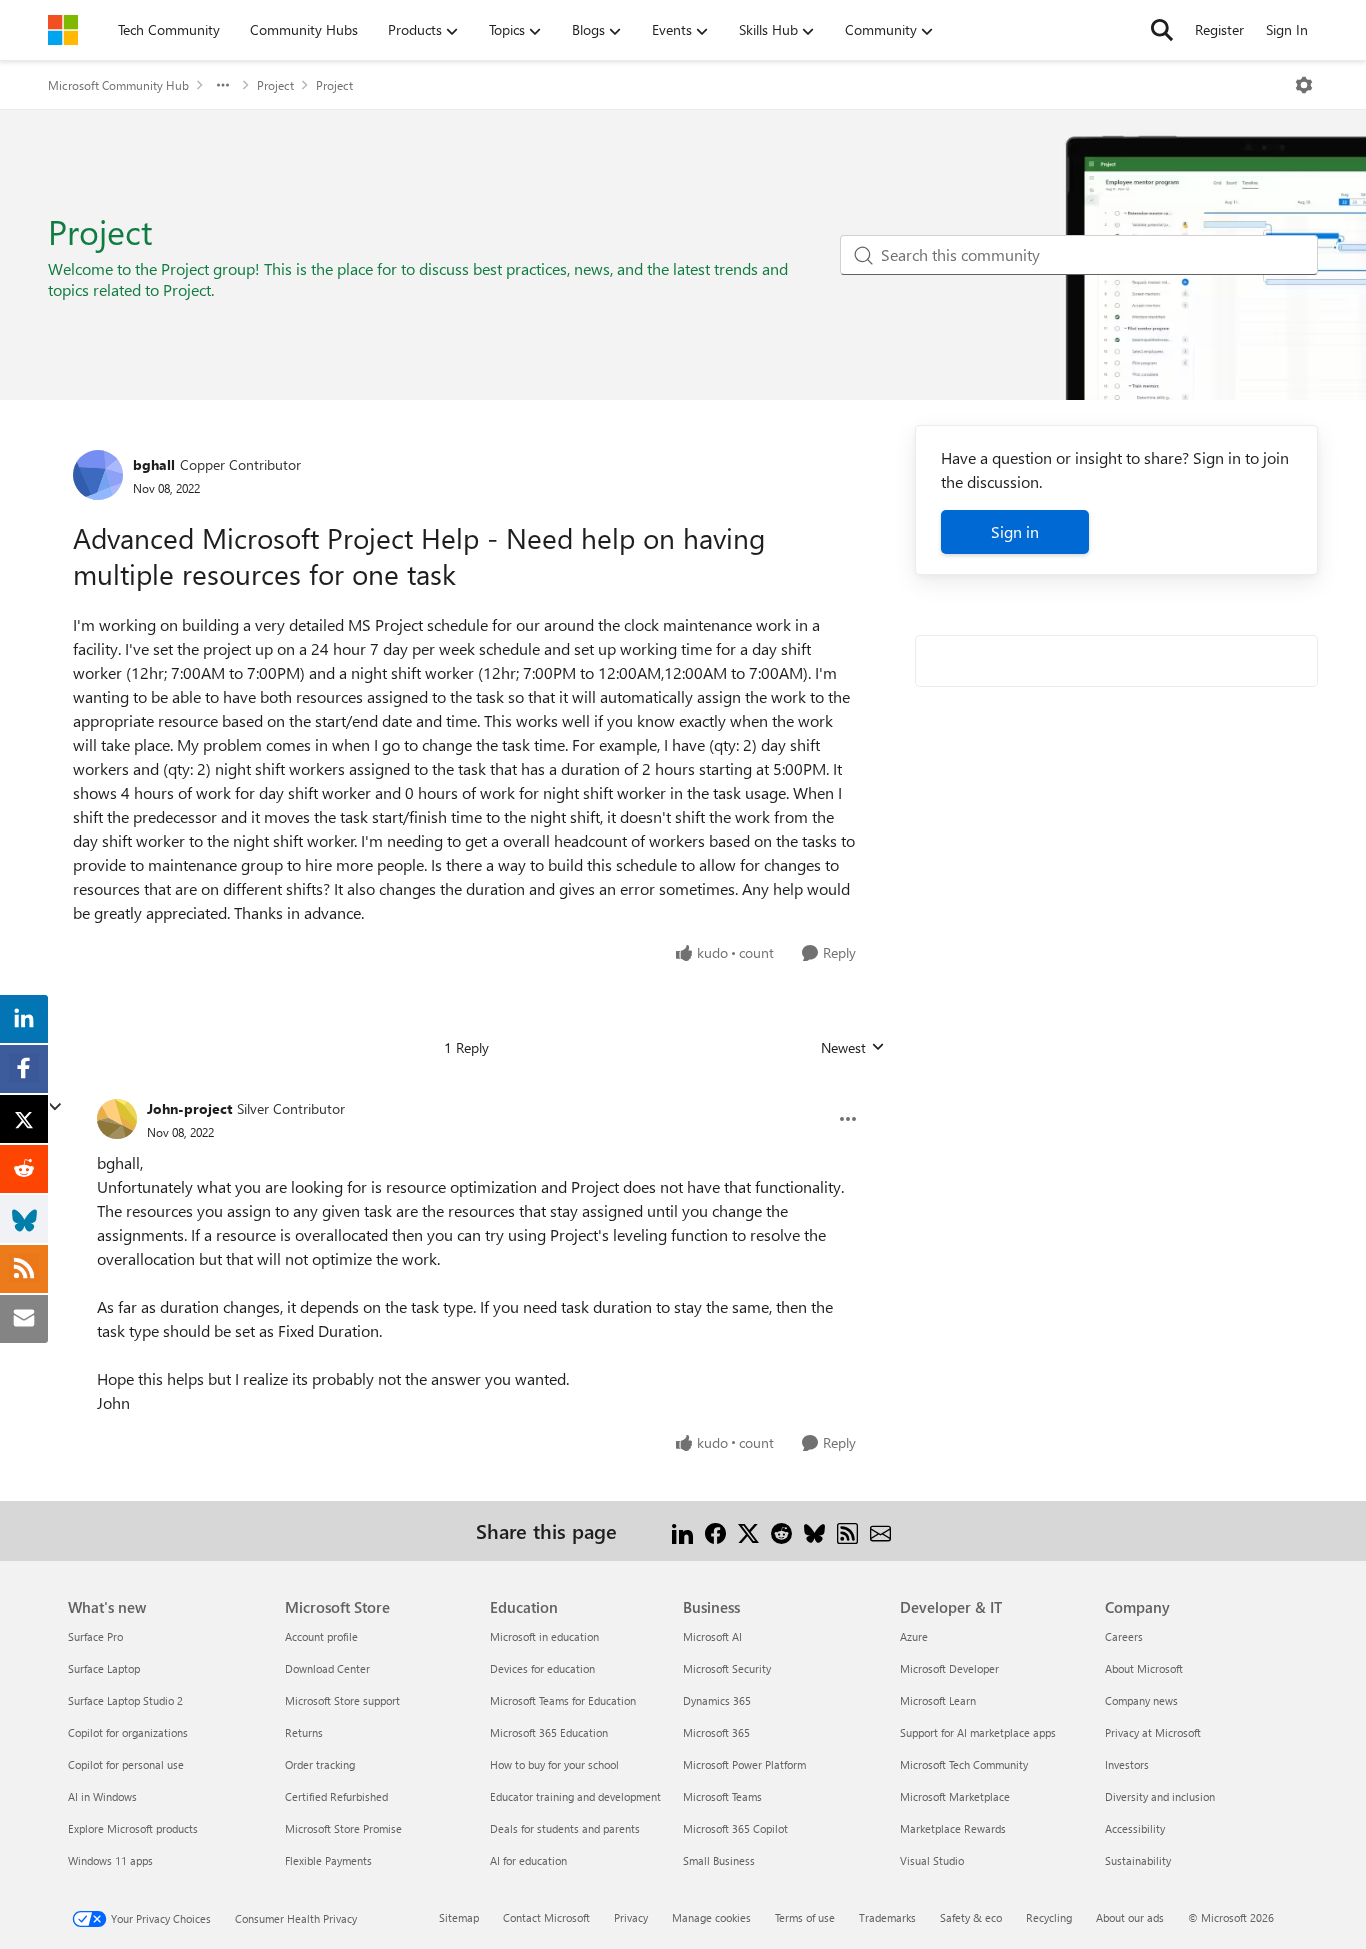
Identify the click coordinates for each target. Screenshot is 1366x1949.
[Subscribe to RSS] (847, 1530)
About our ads (1130, 1917)
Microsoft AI (712, 1636)
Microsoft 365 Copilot (735, 1828)
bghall (154, 464)
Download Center (327, 1668)
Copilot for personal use (126, 1764)
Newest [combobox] (853, 1048)
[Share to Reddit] (781, 1530)
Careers (1124, 1636)
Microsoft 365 (716, 1732)
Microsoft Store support (342, 1700)
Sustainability (1138, 1860)
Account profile (321, 1636)
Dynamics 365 (717, 1700)
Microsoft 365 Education (549, 1732)
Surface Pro (95, 1636)
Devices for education (542, 1668)
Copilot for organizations (128, 1732)
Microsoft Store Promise (343, 1828)
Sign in (1015, 531)
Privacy (631, 1917)
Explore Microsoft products (133, 1828)
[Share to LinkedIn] (682, 1530)
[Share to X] (748, 1530)
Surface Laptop (104, 1668)
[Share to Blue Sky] (814, 1530)
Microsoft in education (544, 1636)
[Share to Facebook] (715, 1530)
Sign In (1287, 29)
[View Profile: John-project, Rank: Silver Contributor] (117, 1119)
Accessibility (1135, 1828)
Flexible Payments (328, 1860)
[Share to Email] (880, 1530)
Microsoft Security (727, 1668)
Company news (1141, 1700)
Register (1219, 29)
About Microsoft (1144, 1668)
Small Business (719, 1860)
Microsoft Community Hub (118, 85)
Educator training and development (575, 1796)
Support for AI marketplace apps (978, 1732)
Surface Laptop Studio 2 (125, 1700)
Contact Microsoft (546, 1917)
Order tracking (320, 1764)
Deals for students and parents (565, 1828)
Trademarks (887, 1917)
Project (275, 85)
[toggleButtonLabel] (1304, 85)
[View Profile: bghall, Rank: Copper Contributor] (98, 475)
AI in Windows (102, 1796)
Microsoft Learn (938, 1700)
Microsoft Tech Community (964, 1764)
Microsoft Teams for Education (563, 1700)
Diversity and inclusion (1160, 1796)
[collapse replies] (55, 1107)
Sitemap (459, 1917)
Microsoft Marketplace (955, 1796)
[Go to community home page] (63, 30)
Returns (304, 1732)
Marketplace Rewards (953, 1828)
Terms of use (805, 1917)
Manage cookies (711, 1917)
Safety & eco (971, 1917)
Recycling (1049, 1917)
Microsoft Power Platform (744, 1764)
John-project (189, 1108)
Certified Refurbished (336, 1796)
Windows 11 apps (110, 1860)
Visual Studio (932, 1860)
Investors (1127, 1764)
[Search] (1162, 30)
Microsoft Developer (949, 1668)
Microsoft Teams (722, 1796)
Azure (914, 1636)
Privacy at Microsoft (1153, 1732)
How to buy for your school (554, 1764)
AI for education (528, 1860)
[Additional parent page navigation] (223, 85)
